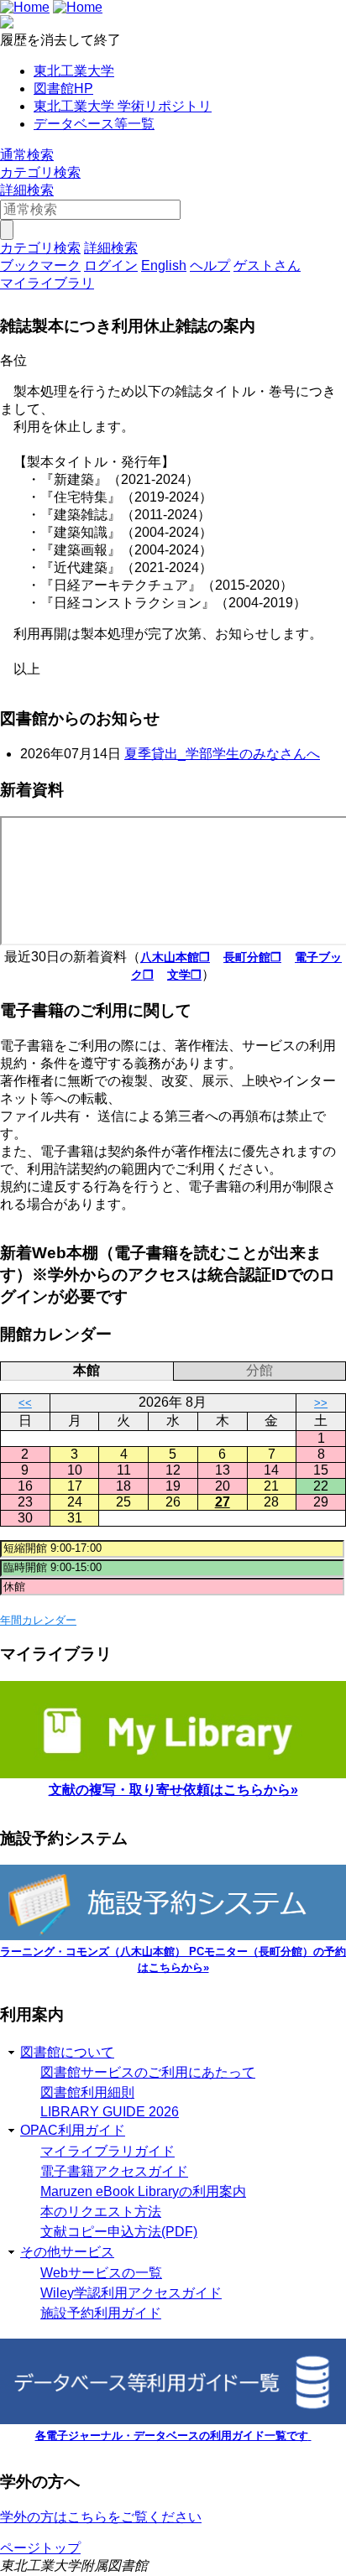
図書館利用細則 (87, 2092)
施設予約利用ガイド (101, 2313)
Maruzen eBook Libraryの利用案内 (143, 2191)
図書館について (67, 2052)
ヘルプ (210, 265)
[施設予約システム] (173, 1936)
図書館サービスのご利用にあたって (148, 2072)
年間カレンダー (38, 1620)
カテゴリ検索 (40, 172)
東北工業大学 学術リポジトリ (123, 106)
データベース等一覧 (94, 124)
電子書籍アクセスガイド (114, 2171)
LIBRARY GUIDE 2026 (110, 2112)
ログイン (111, 265)
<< (25, 1403)
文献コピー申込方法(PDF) (119, 2232)
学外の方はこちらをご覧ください (101, 2517)
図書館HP (63, 88)
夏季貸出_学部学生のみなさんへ (222, 754)
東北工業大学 (74, 71)
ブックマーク (40, 265)
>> (321, 1403)
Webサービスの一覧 (101, 2273)
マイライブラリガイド (107, 2151)
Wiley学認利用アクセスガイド (131, 2293)
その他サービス (67, 2252)
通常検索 (27, 155)
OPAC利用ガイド (73, 2130)
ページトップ (40, 2548)
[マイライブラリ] (173, 1774)
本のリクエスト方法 (101, 2212)
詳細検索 (27, 190)
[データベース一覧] (173, 2420)
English (164, 265)
